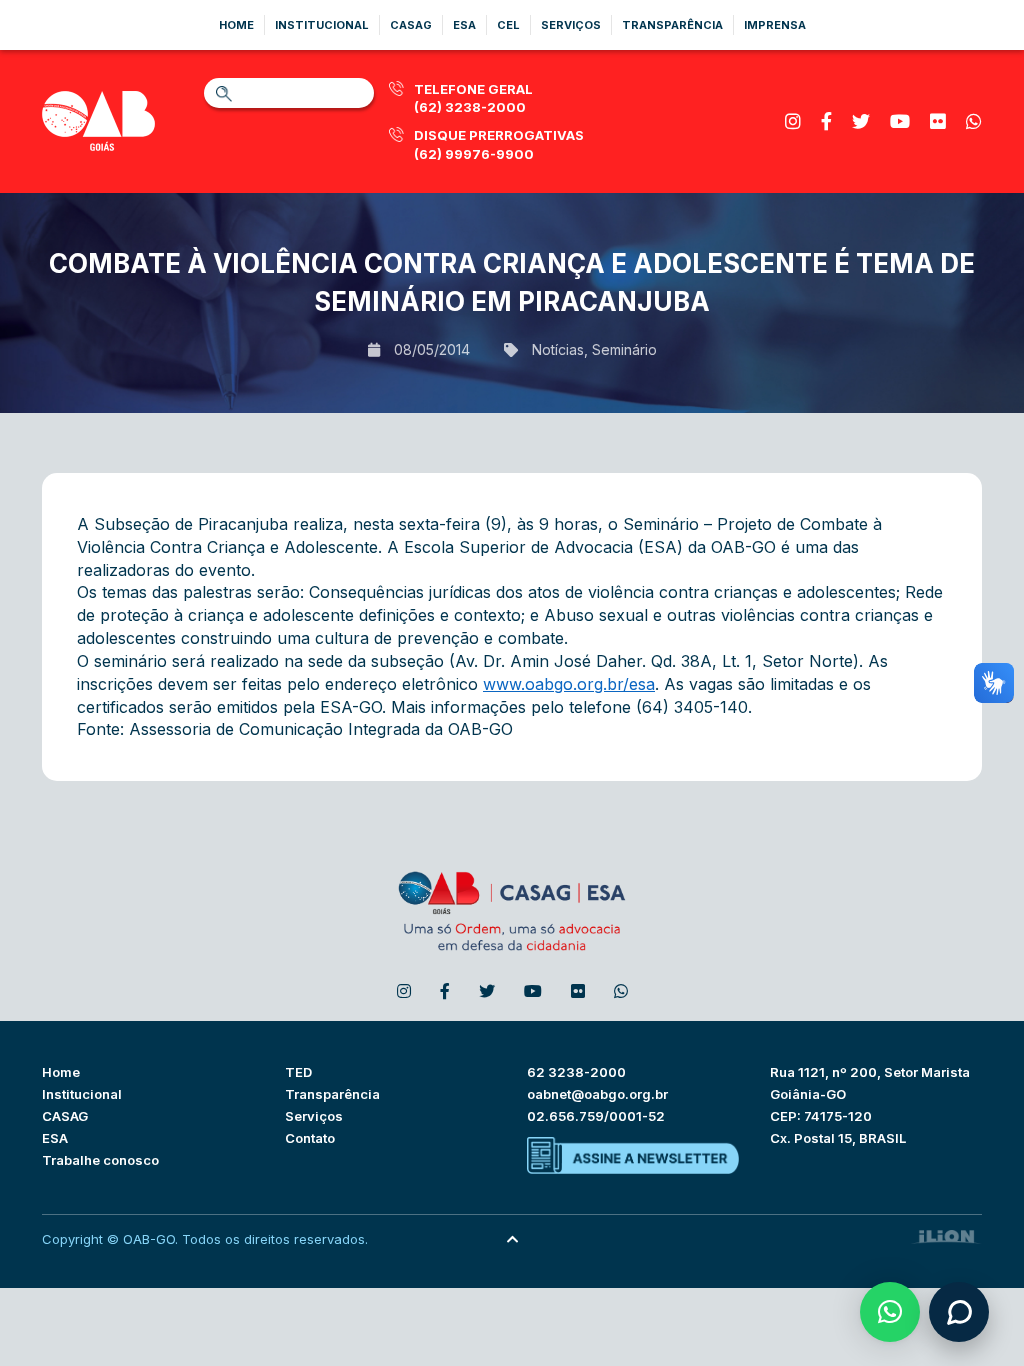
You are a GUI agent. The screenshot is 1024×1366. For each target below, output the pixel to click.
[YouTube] (900, 121)
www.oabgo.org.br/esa (569, 684)
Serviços (571, 25)
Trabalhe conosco (100, 1160)
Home (236, 25)
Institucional (322, 25)
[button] (890, 1312)
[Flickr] (938, 121)
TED (298, 1072)
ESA (55, 1138)
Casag (411, 25)
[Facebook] (826, 121)
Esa (464, 25)
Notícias (558, 350)
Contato (310, 1138)
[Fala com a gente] (959, 1312)
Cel (508, 25)
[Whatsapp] (974, 121)
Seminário (624, 350)
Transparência (672, 25)
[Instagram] (793, 121)
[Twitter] (861, 121)
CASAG (65, 1116)
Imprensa (775, 25)
